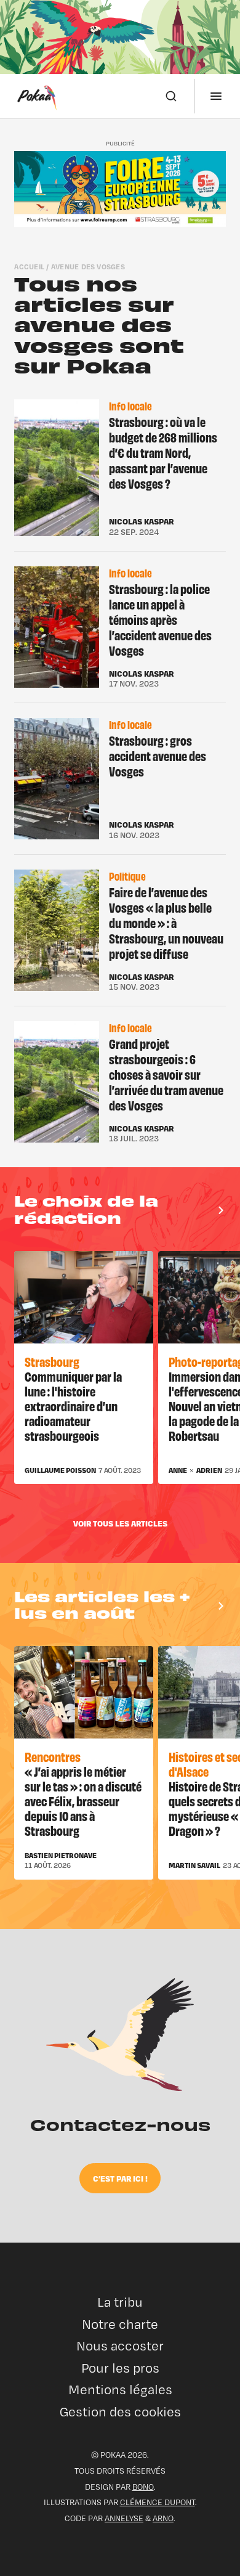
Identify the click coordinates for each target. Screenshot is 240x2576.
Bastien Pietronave (61, 1856)
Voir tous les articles (120, 1523)
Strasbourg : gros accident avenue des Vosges (158, 756)
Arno (163, 2518)
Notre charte (120, 2324)
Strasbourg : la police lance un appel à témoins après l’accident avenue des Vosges (160, 619)
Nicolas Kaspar (141, 521)
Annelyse (124, 2518)
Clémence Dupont (158, 2502)
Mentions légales (120, 2390)
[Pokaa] (37, 96)
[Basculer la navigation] (216, 96)
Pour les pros (120, 2368)
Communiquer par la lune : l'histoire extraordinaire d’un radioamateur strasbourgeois (73, 1405)
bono (143, 2487)
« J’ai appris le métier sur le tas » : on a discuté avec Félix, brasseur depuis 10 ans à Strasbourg (83, 1800)
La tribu (120, 2302)
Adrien (209, 1470)
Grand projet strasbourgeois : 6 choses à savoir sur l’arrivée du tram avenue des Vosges (166, 1074)
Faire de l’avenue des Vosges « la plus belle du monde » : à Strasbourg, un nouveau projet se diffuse (166, 922)
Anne (178, 1470)
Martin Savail (194, 1865)
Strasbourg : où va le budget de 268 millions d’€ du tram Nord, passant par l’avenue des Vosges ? (163, 452)
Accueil (29, 267)
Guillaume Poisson (60, 1470)
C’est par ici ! (120, 2178)
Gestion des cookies (120, 2412)
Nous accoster (120, 2346)
